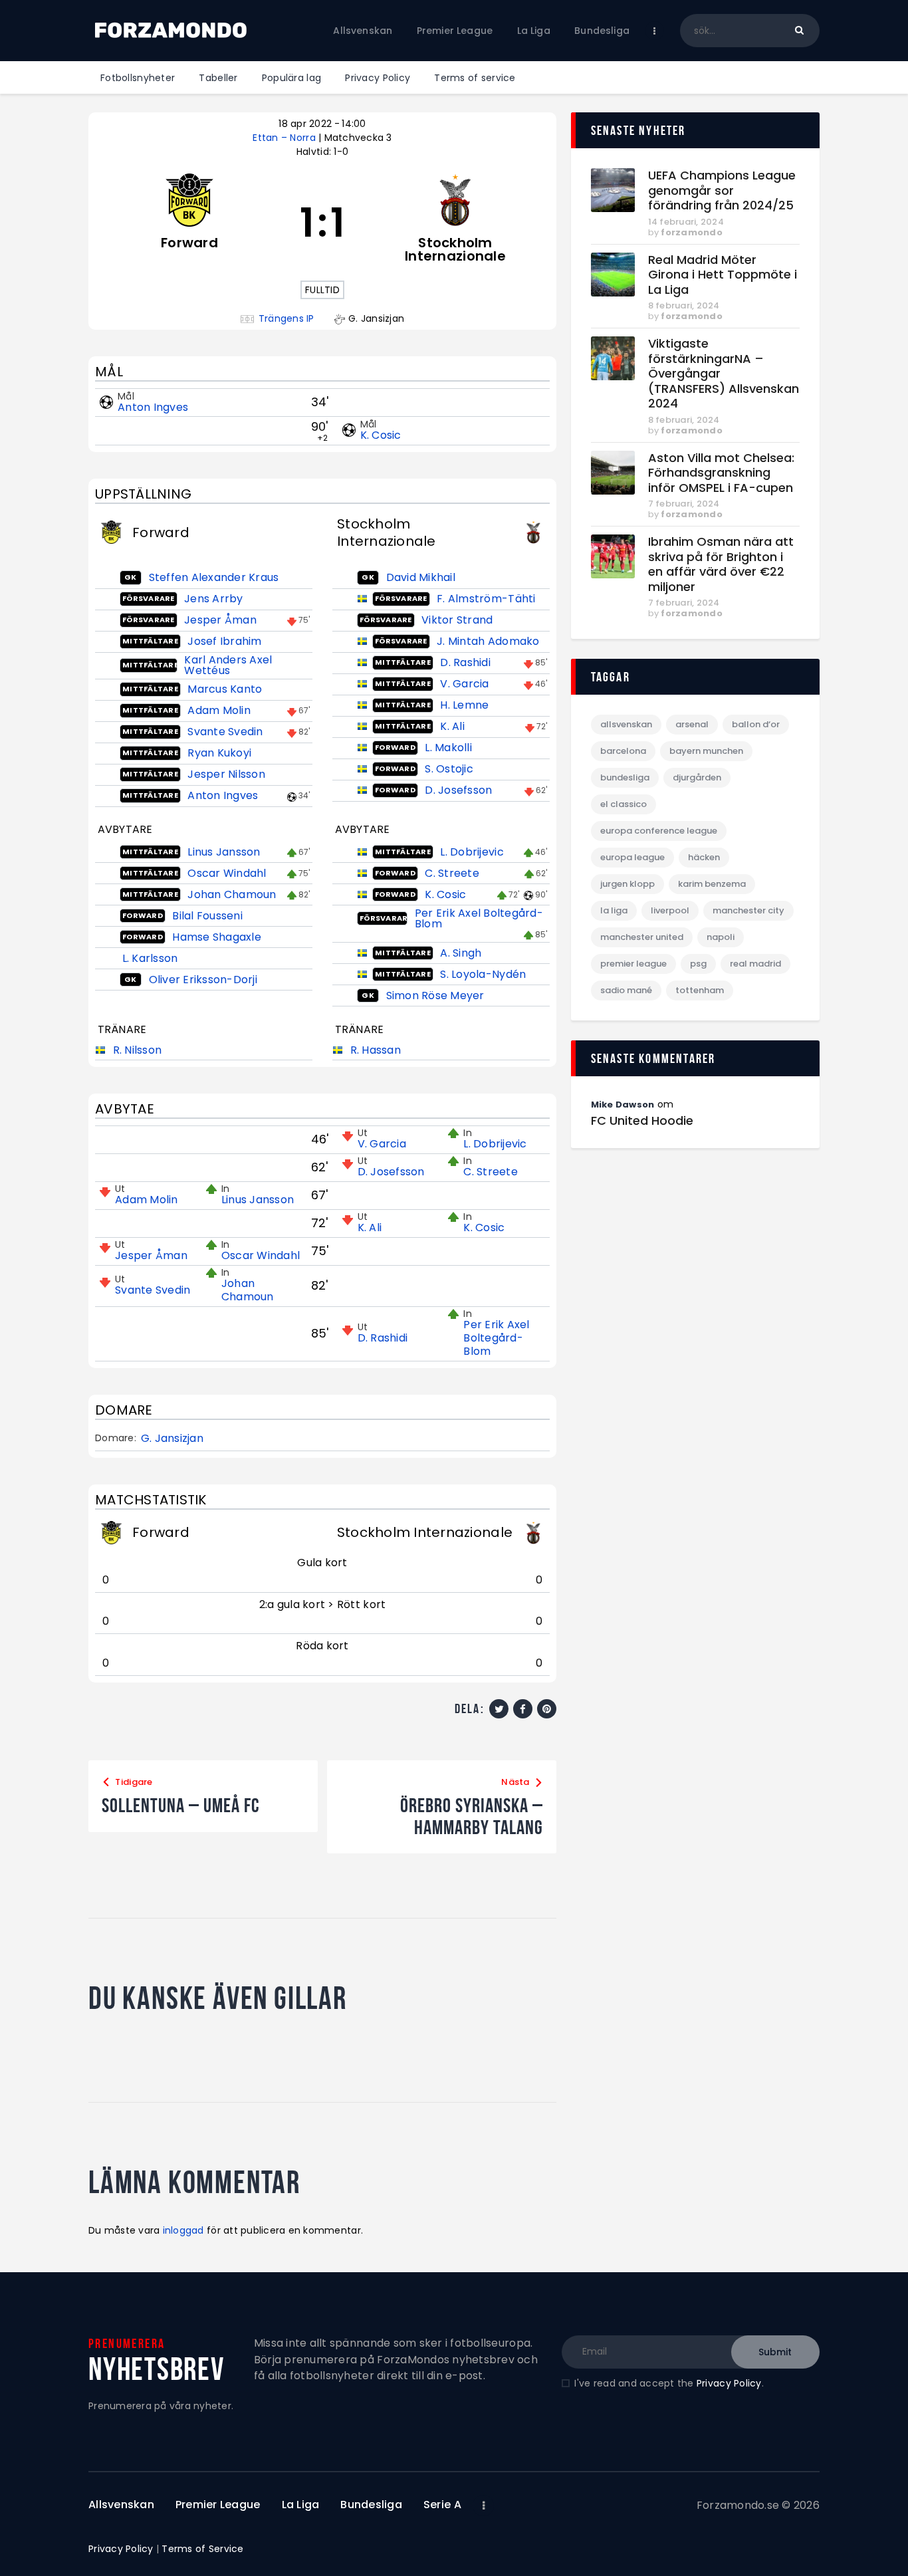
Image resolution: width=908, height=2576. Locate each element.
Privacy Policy (729, 2383)
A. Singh (461, 953)
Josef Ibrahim (224, 641)
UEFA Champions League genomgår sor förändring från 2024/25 (722, 191)
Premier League (633, 964)
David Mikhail (421, 577)
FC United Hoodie (642, 1121)
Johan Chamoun (232, 894)
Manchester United (642, 937)
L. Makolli (448, 748)
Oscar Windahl (227, 873)
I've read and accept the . (669, 2383)
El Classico (624, 804)
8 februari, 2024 (684, 305)
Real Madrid (755, 964)
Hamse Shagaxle (217, 937)
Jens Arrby (214, 599)
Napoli (721, 937)
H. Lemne (464, 705)
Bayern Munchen (706, 751)
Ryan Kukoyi (219, 753)
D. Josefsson (458, 790)
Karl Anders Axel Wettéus (228, 665)
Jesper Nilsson (226, 774)
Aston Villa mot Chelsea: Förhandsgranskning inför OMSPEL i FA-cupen (721, 473)
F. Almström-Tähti (486, 599)
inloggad (183, 2230)
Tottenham (700, 990)
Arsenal (692, 724)
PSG (698, 964)
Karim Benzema (712, 884)
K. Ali (452, 726)
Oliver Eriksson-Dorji (203, 980)
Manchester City (748, 910)
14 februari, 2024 (686, 222)
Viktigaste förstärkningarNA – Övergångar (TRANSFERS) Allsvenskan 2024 (724, 374)
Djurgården (697, 777)
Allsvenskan (626, 724)
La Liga (614, 910)
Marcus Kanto (225, 689)
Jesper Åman (220, 620)
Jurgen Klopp (627, 884)
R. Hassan (376, 1050)
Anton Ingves (153, 407)
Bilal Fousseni (207, 916)
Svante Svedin (225, 732)
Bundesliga (625, 777)
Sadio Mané (626, 990)
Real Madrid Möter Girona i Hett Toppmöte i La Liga (723, 275)
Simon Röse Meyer (435, 995)
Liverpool (670, 910)
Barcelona (623, 751)
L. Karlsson (150, 958)
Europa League (632, 857)
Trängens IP (286, 319)
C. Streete (452, 873)
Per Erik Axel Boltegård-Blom (479, 918)
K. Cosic (381, 435)
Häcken (704, 857)
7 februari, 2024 (684, 504)
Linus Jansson (224, 852)
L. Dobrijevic (472, 852)
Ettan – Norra (285, 138)
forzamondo (692, 232)
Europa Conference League (659, 831)
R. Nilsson (138, 1050)
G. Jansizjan (172, 1439)
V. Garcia (464, 684)
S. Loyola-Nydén (483, 974)
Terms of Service (202, 2549)
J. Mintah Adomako (488, 641)
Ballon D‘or (756, 724)
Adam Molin (219, 710)
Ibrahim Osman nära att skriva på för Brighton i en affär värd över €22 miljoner (721, 564)
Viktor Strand (457, 620)
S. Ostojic (449, 769)
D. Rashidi (465, 662)
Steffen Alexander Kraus (214, 577)
